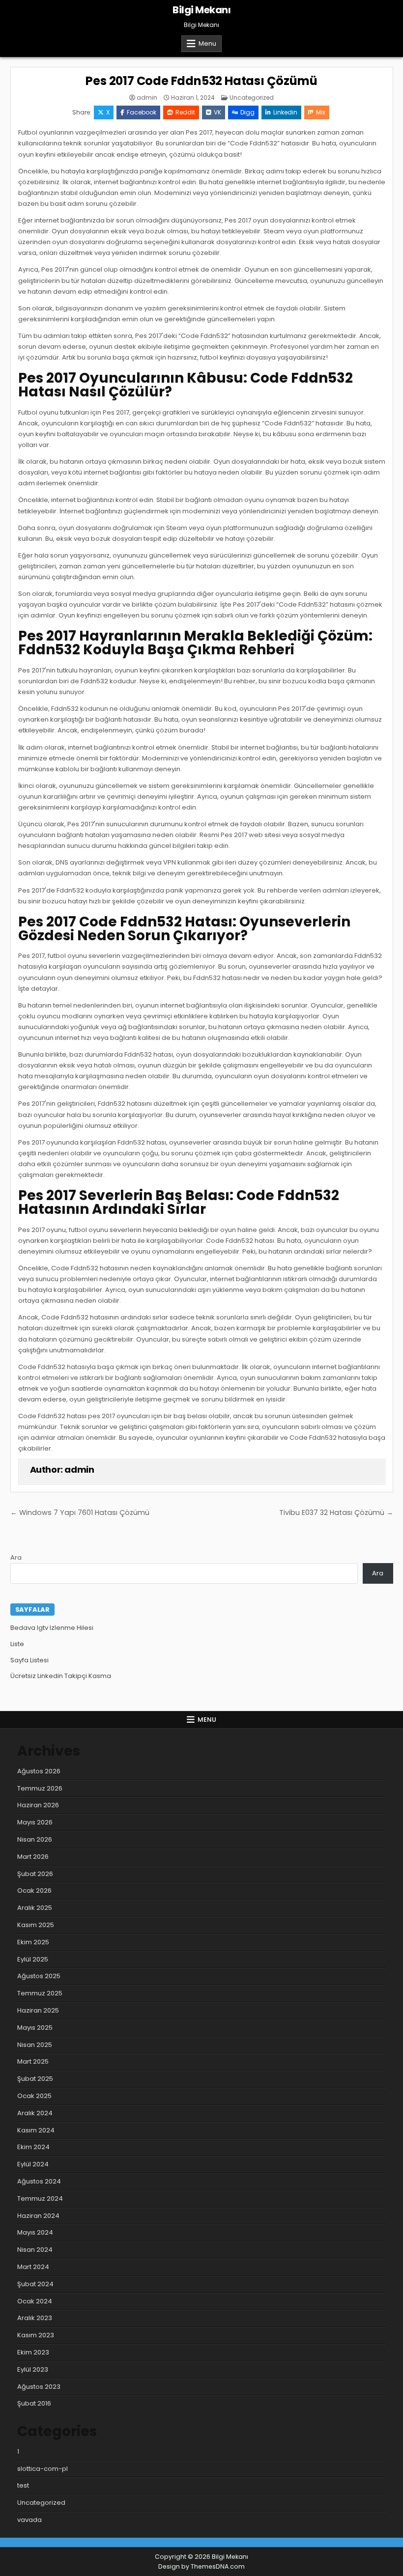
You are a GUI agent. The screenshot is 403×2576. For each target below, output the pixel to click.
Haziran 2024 (38, 2216)
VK (217, 112)
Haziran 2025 (38, 2010)
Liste (17, 1644)
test (23, 2485)
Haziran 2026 (38, 1805)
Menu (207, 43)
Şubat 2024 (35, 2284)
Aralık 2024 (35, 2113)
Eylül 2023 (33, 2369)
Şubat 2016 (34, 2403)
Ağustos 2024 (39, 2181)
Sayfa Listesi (29, 1660)
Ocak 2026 (34, 1890)
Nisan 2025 (35, 2045)
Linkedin (285, 112)
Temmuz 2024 (40, 2198)
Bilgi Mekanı (201, 10)
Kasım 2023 (36, 2335)
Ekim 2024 (33, 2147)
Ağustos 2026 (39, 1771)
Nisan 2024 (35, 2250)
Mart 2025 (33, 2061)
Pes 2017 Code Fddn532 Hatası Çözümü (201, 81)
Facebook (142, 112)
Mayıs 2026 (35, 1822)
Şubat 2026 (35, 1874)
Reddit (185, 112)
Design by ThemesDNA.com (201, 2566)
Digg (247, 112)
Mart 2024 (33, 2267)
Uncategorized (252, 98)
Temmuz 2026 (40, 1788)
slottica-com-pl (43, 2469)
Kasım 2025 (36, 1925)
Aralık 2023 (35, 2318)
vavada (29, 2520)
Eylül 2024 (33, 2164)
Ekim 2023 (33, 2352)
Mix (321, 112)
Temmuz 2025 (40, 1993)
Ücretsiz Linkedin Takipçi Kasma (61, 1676)
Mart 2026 (33, 1857)
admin (147, 98)
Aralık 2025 (35, 1908)
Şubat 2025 (35, 2079)
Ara (16, 1557)
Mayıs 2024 (35, 2232)
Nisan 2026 (35, 1839)
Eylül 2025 (33, 1959)
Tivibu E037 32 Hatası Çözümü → (336, 1512)
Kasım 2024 (36, 2130)
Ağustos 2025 (39, 1976)
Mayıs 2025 (35, 2028)
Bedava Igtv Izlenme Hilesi (52, 1628)
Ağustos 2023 (39, 2387)
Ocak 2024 (35, 2301)
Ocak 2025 (34, 2096)
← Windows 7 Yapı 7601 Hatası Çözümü (80, 1512)
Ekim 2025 (33, 1942)
